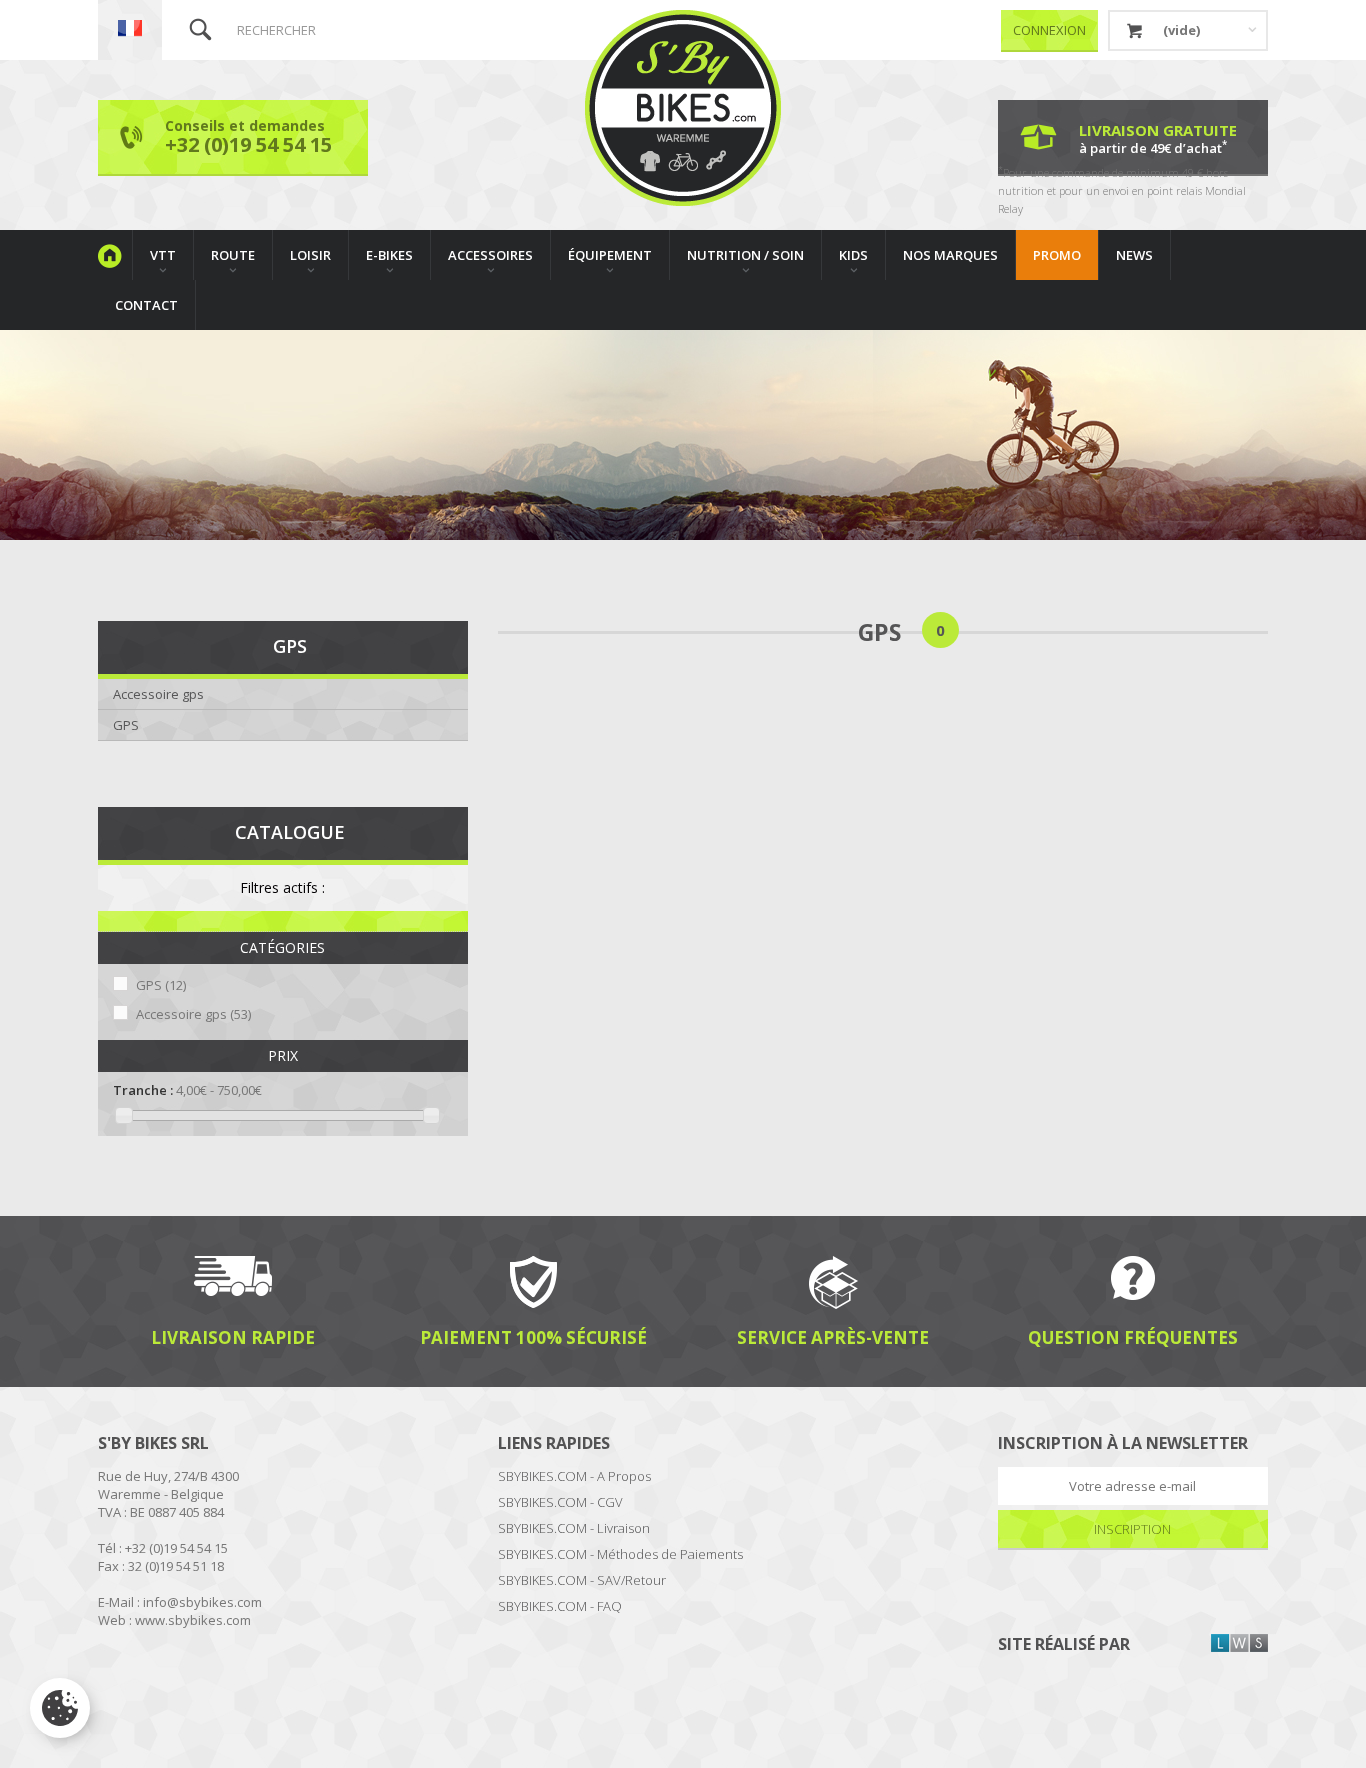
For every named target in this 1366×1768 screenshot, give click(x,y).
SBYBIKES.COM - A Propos (574, 1476)
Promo (1057, 255)
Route (233, 255)
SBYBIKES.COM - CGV (560, 1502)
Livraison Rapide (233, 1336)
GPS (126, 725)
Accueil (115, 255)
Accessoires (490, 255)
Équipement (610, 255)
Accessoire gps (158, 694)
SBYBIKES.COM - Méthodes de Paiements (620, 1554)
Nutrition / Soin (745, 255)
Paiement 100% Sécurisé (533, 1336)
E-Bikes (389, 255)
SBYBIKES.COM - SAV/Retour (582, 1580)
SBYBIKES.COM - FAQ (560, 1606)
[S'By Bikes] (683, 108)
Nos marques (950, 255)
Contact (146, 305)
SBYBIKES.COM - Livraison (574, 1528)
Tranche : (143, 1090)
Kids (853, 255)
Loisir (310, 255)
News (1134, 255)
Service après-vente (833, 1336)
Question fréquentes (1133, 1336)
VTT (163, 255)
